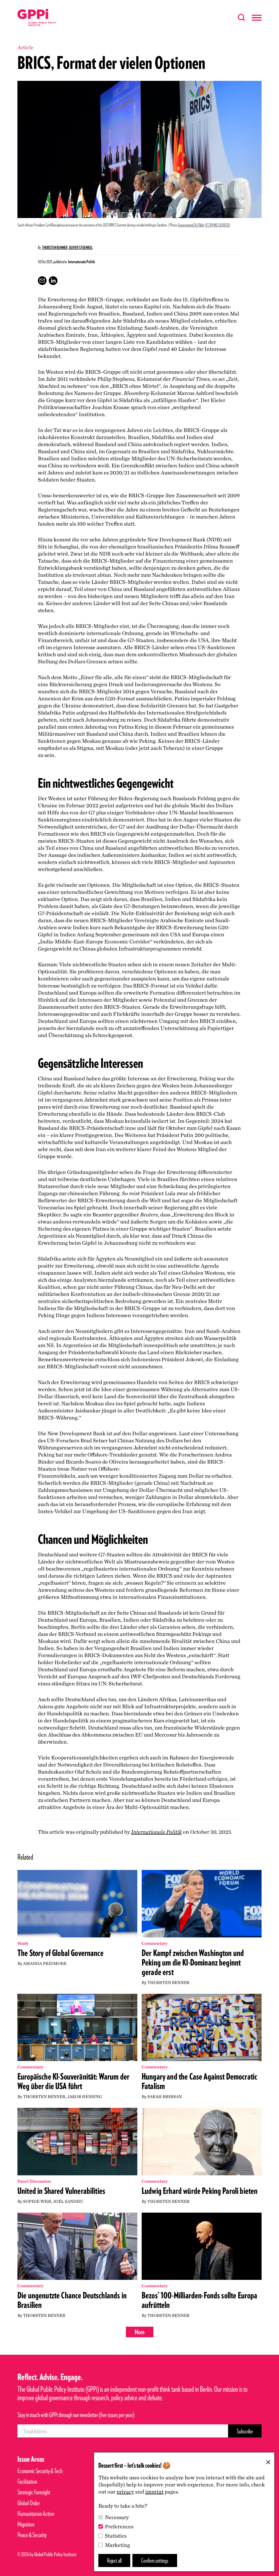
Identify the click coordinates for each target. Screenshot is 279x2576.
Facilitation (27, 2481)
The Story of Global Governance (60, 1953)
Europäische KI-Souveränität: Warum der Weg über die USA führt (73, 2081)
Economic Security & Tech (40, 2471)
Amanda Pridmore (45, 1963)
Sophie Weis (37, 2201)
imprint (154, 2492)
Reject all (114, 2560)
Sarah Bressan (165, 2097)
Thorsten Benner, (55, 248)
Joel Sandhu (68, 2201)
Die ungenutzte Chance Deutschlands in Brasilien (72, 2300)
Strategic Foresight (34, 2492)
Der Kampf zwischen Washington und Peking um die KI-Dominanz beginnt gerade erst (193, 1962)
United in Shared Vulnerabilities (61, 2191)
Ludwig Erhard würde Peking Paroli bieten (200, 2191)
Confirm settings (155, 2560)
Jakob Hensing (85, 2097)
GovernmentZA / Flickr (191, 225)
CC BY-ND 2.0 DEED (218, 225)
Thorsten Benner (169, 1982)
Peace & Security (32, 2535)
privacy (125, 2492)
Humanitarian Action (36, 2514)
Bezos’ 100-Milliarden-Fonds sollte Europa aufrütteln (200, 2300)
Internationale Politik (156, 1832)
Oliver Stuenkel (81, 248)
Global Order (29, 2503)
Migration (26, 2524)
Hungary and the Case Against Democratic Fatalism (199, 2081)
